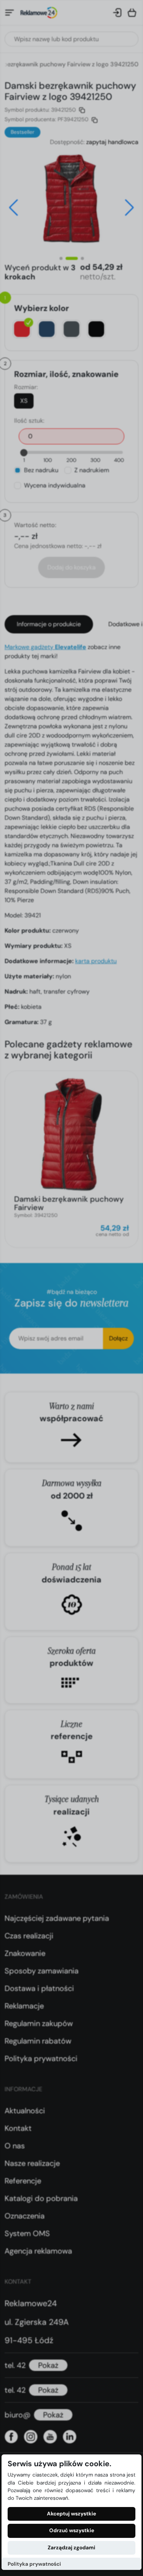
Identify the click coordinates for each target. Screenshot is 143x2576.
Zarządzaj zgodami (71, 2548)
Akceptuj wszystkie (71, 2514)
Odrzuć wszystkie (72, 2530)
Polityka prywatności (34, 2564)
